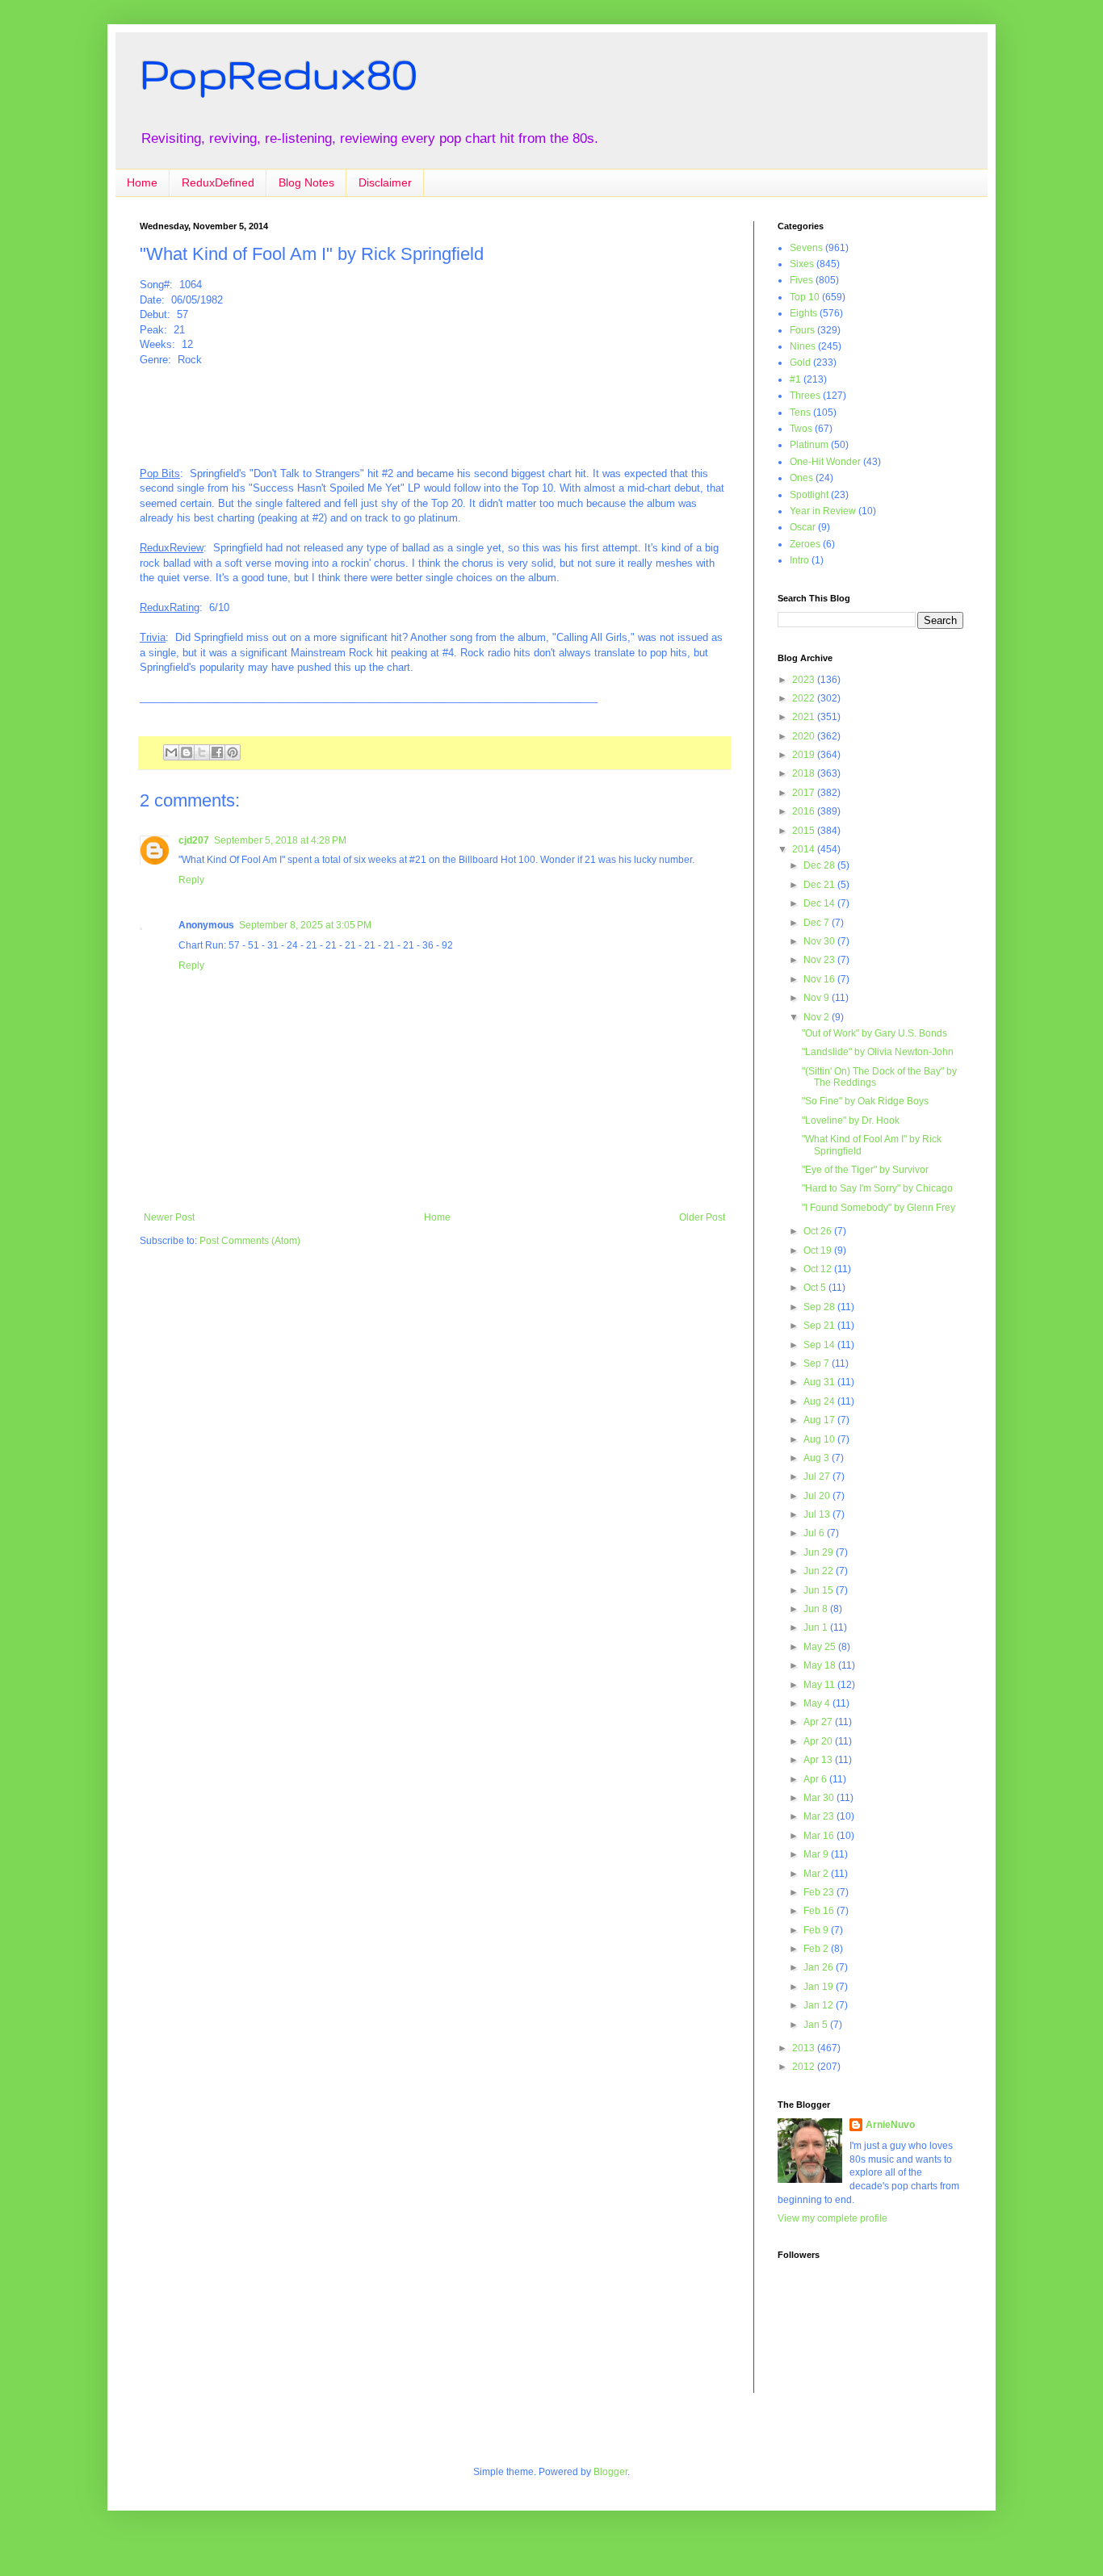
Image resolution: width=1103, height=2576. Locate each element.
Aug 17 (820, 1420)
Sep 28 (820, 1307)
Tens (800, 413)
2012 (805, 2067)
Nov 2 (818, 1017)
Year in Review (823, 511)
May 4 (818, 1703)
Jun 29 (820, 1552)
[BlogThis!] (187, 752)
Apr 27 (819, 1722)
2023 (805, 680)
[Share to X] (202, 752)
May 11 (820, 1685)
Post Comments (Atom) (250, 1241)
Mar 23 (820, 1816)
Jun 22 (820, 1571)
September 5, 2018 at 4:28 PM (280, 840)
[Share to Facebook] (217, 752)
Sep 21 (820, 1326)
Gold (800, 362)
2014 (805, 849)
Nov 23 (820, 960)
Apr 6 (816, 1779)
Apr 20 (819, 1741)
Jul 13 (818, 1514)
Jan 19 (820, 1987)
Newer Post (169, 1217)
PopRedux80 (279, 73)
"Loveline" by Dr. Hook (851, 1120)
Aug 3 (818, 1458)
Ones (801, 478)
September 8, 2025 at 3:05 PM (305, 925)
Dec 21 (820, 885)
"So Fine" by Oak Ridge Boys (865, 1101)
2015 (805, 831)
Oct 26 (819, 1231)
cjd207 (194, 840)
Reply (191, 880)
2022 (805, 698)
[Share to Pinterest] (233, 752)
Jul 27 (818, 1476)
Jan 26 (820, 1967)
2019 (805, 755)
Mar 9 (817, 1854)
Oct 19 (819, 1250)
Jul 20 (818, 1496)
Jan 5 (817, 2025)
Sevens (806, 248)
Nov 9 (818, 998)
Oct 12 (819, 1269)
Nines (803, 346)
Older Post (702, 1217)
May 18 (821, 1665)
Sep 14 (820, 1345)
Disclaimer (385, 182)
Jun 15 (820, 1590)
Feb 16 (820, 1911)
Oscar (803, 527)
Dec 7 (818, 923)
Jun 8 (817, 1609)
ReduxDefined (218, 182)
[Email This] (171, 752)
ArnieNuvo (890, 2125)
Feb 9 (817, 1930)
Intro (799, 560)
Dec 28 (820, 865)
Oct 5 (816, 1288)
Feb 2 (817, 1949)
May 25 (821, 1647)
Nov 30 (820, 941)
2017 (805, 793)
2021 (805, 717)
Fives (801, 280)
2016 (805, 811)
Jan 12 (820, 2005)
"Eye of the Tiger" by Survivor (865, 1170)
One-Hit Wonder (825, 462)
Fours (802, 330)
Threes (805, 396)
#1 (795, 379)
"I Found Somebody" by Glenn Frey (879, 1208)
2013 (805, 2048)
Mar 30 (820, 1798)
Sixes (802, 264)
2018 (805, 773)
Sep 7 (818, 1363)
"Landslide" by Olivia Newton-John (878, 1052)
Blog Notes (306, 182)
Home (142, 182)
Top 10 (805, 297)
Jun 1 (817, 1627)
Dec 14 (820, 903)
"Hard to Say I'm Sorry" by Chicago (877, 1188)
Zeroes (805, 544)
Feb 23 (820, 1892)
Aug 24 (820, 1401)
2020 (805, 736)
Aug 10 (820, 1439)
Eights (803, 313)
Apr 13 (819, 1760)
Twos (801, 429)
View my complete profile (832, 2218)
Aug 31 (820, 1382)
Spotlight (809, 495)
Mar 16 (820, 1836)
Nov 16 (820, 979)
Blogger (610, 2472)
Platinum (809, 445)
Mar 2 (817, 1874)
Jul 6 (815, 1533)
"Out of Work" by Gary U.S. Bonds (874, 1033)
